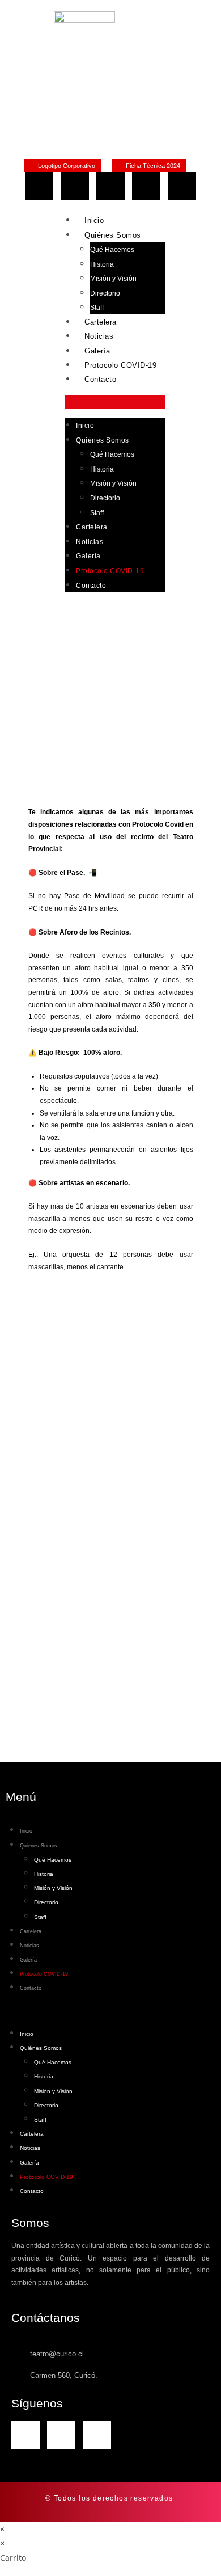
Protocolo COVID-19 (120, 365)
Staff (97, 308)
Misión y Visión (113, 279)
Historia (102, 264)
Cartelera (101, 322)
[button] (115, 402)
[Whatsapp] (110, 186)
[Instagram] (75, 186)
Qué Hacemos (112, 250)
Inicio (94, 220)
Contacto (100, 379)
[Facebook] (39, 186)
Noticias (99, 336)
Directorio (105, 293)
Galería (97, 351)
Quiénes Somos (113, 235)
